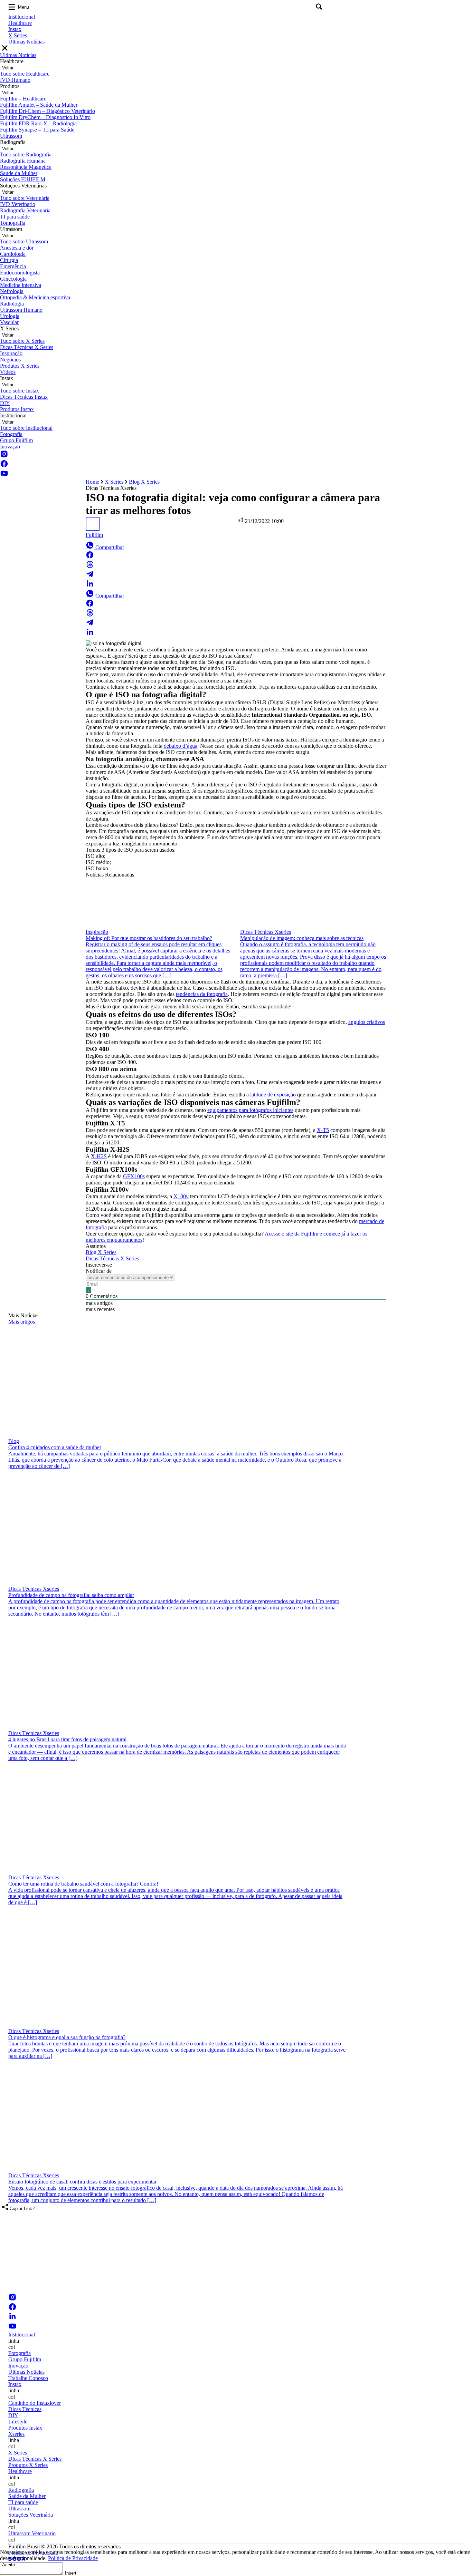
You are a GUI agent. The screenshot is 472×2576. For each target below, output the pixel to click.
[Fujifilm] (93, 529)
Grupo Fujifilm (16, 440)
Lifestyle (18, 2422)
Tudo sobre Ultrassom (24, 241)
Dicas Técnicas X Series (27, 347)
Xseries (16, 2434)
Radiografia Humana (23, 161)
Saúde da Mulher (19, 173)
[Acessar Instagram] (4, 456)
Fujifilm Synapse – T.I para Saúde (37, 130)
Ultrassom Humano (21, 310)
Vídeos (8, 372)
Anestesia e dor (17, 248)
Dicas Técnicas (25, 2409)
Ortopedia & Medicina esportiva (35, 297)
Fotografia (11, 434)
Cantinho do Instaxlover (35, 2403)
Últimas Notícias (26, 42)
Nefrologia (12, 291)
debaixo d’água (181, 746)
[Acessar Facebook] (4, 466)
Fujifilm (94, 535)
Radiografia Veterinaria (25, 210)
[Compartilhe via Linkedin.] (90, 586)
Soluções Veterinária (31, 2515)
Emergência (13, 266)
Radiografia (21, 2490)
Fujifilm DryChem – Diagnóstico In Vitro (45, 117)
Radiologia (12, 304)
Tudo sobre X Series (22, 341)
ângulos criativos (367, 1022)
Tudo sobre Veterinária (25, 198)
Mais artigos (22, 1322)
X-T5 (323, 1130)
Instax (15, 29)
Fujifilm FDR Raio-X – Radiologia (38, 123)
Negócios (10, 360)
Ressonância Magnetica (26, 167)
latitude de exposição (273, 1095)
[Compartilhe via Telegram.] (90, 576)
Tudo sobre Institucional (26, 428)
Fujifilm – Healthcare (23, 99)
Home (92, 482)
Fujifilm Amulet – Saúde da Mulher (39, 105)
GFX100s (134, 1176)
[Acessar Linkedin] (12, 2319)
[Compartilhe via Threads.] (90, 567)
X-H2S (99, 1156)
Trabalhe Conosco (28, 2378)
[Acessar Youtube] (4, 476)
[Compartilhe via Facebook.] (90, 557)
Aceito (8, 2565)
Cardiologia (13, 254)
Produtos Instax (17, 409)
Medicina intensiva (21, 285)
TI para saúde (15, 217)
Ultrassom (11, 136)
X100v (181, 1196)
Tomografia (13, 223)
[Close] (5, 49)
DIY (5, 403)
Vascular (9, 322)
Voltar (8, 68)
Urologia (10, 316)
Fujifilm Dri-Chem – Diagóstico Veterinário (48, 111)
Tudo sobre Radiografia (26, 154)
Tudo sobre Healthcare (25, 74)
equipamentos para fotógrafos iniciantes (250, 1110)
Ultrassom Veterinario (32, 2533)
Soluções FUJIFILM (23, 179)
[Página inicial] (208, 2290)
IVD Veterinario (18, 204)
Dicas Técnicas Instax (24, 397)
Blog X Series (144, 482)
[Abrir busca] (319, 7)
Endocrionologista (20, 273)
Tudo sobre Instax (20, 391)
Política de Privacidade (73, 2558)
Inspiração (11, 353)
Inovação (10, 447)
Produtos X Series (20, 366)
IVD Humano (15, 80)
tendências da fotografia (202, 994)
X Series (18, 35)
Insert (71, 2573)
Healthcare (20, 23)
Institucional (22, 17)
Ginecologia (13, 279)
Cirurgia (9, 260)
